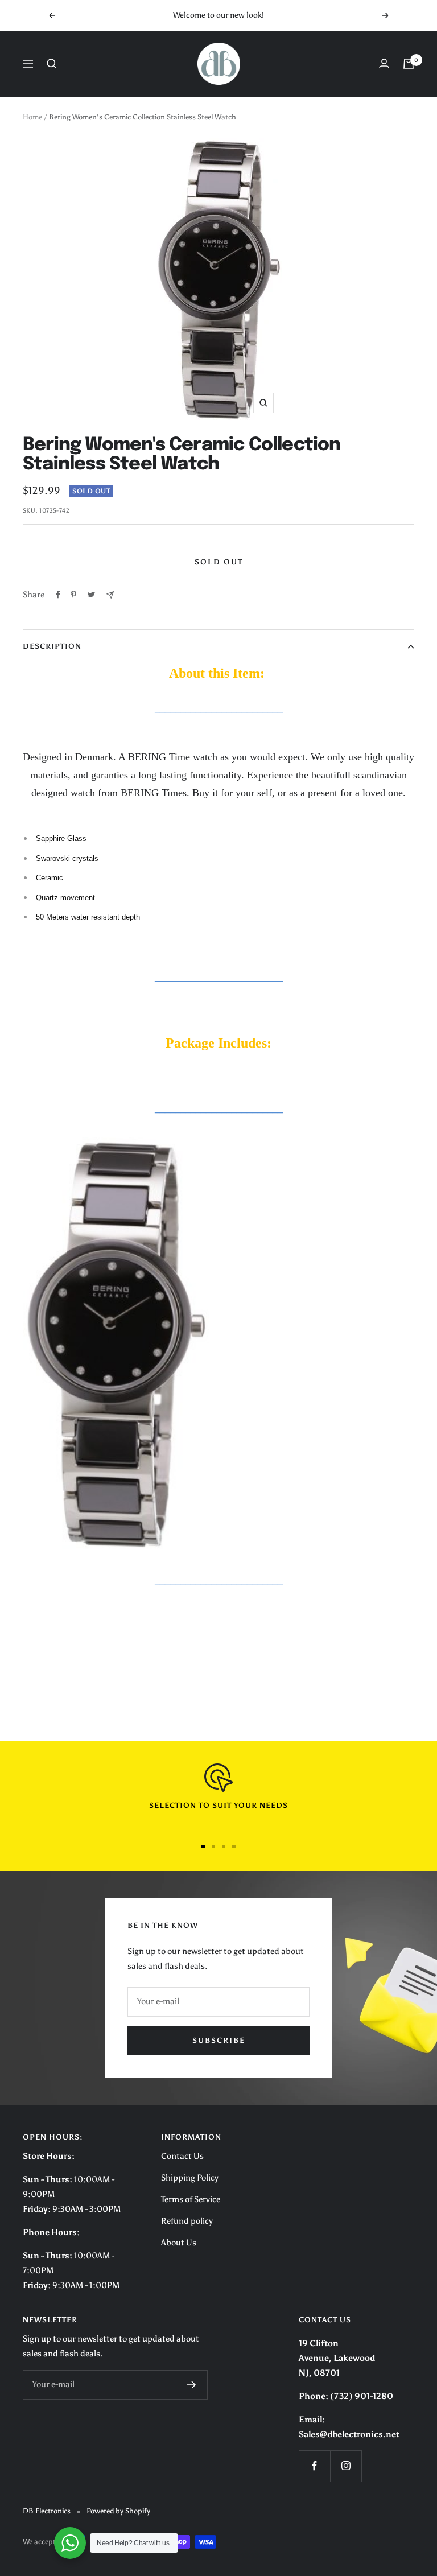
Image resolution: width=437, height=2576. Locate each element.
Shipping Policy (190, 2178)
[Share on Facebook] (58, 595)
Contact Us (182, 2156)
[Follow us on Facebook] (314, 2466)
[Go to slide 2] (213, 1847)
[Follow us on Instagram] (346, 2466)
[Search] (52, 64)
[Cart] (409, 64)
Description (52, 646)
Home (32, 117)
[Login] (384, 63)
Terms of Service (191, 2199)
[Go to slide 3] (224, 1847)
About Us (179, 2243)
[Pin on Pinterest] (73, 595)
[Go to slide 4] (234, 1847)
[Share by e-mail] (110, 595)
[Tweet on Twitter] (91, 595)
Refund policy (187, 2221)
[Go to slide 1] (203, 1847)
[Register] (191, 2385)
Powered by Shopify (118, 2511)
